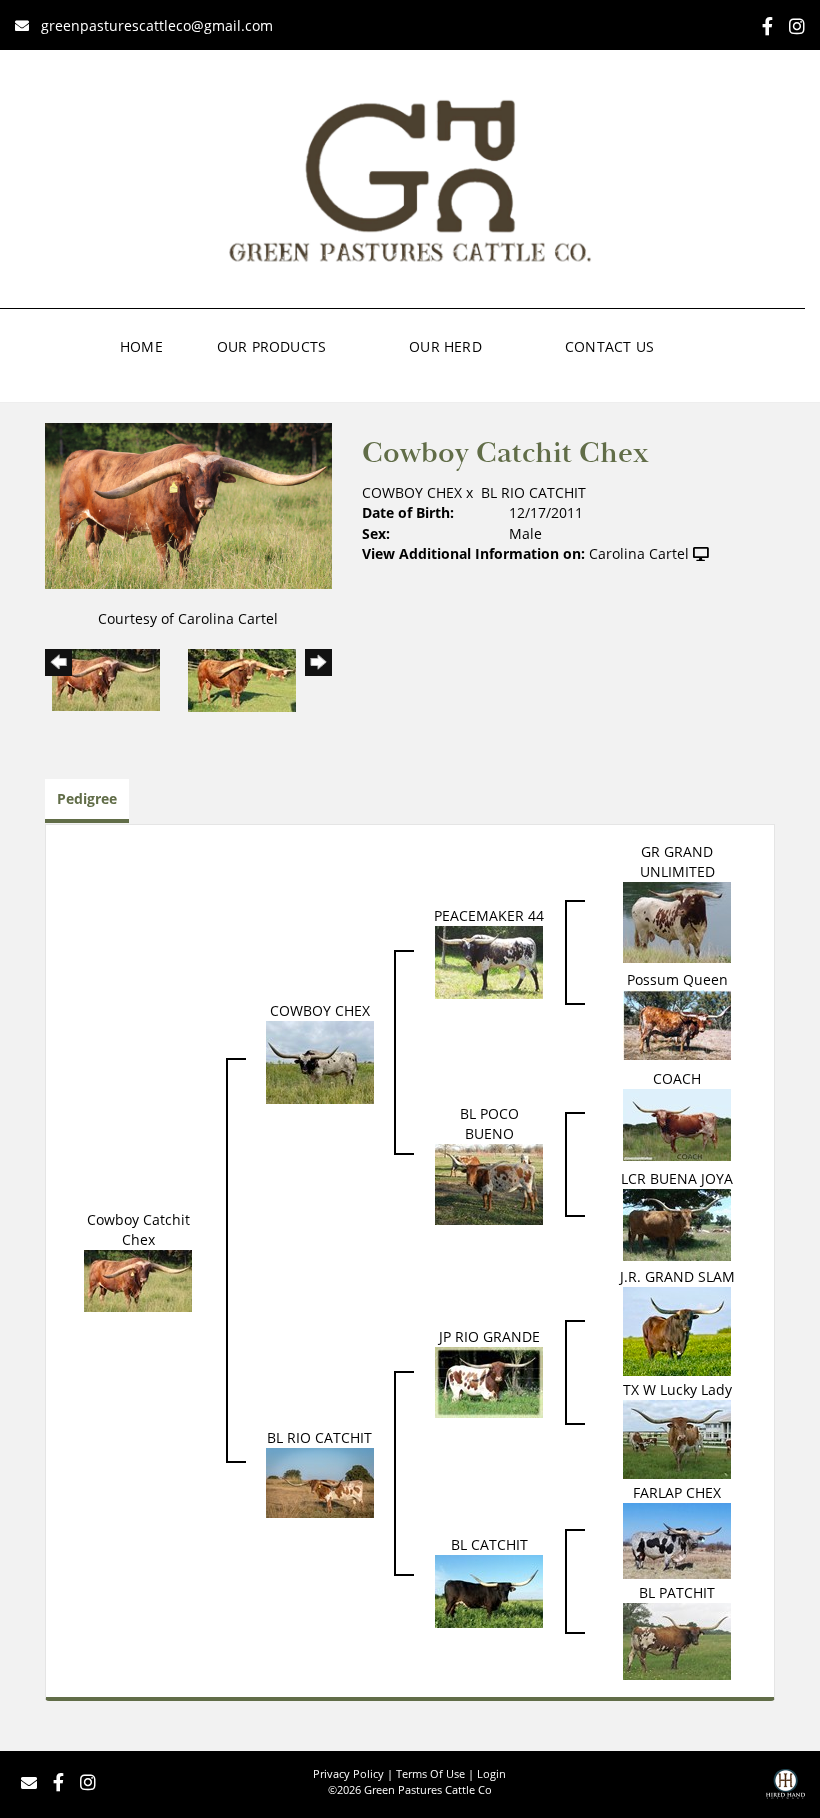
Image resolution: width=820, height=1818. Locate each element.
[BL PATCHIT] (677, 1639)
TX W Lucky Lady (677, 1389)
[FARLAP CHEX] (677, 1539)
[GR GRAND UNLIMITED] (677, 920)
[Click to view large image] (188, 503)
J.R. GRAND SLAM (677, 1276)
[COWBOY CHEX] (320, 1060)
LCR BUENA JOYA (677, 1178)
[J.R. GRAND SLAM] (677, 1329)
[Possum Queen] (677, 1023)
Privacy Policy (348, 1773)
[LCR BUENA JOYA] (677, 1223)
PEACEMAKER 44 (489, 915)
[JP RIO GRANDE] (489, 1381)
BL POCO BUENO (489, 1123)
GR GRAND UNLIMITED (677, 861)
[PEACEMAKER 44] (489, 960)
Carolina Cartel (639, 553)
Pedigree (87, 798)
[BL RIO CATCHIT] (320, 1481)
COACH (677, 1078)
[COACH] (677, 1123)
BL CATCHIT (489, 1544)
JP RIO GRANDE (489, 1336)
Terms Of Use (430, 1773)
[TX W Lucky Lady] (677, 1437)
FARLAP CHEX (677, 1492)
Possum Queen (677, 979)
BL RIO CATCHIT (533, 492)
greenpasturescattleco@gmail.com (157, 25)
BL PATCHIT (677, 1592)
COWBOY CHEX (412, 492)
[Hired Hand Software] (785, 1791)
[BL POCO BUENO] (489, 1183)
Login (491, 1773)
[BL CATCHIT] (489, 1589)
